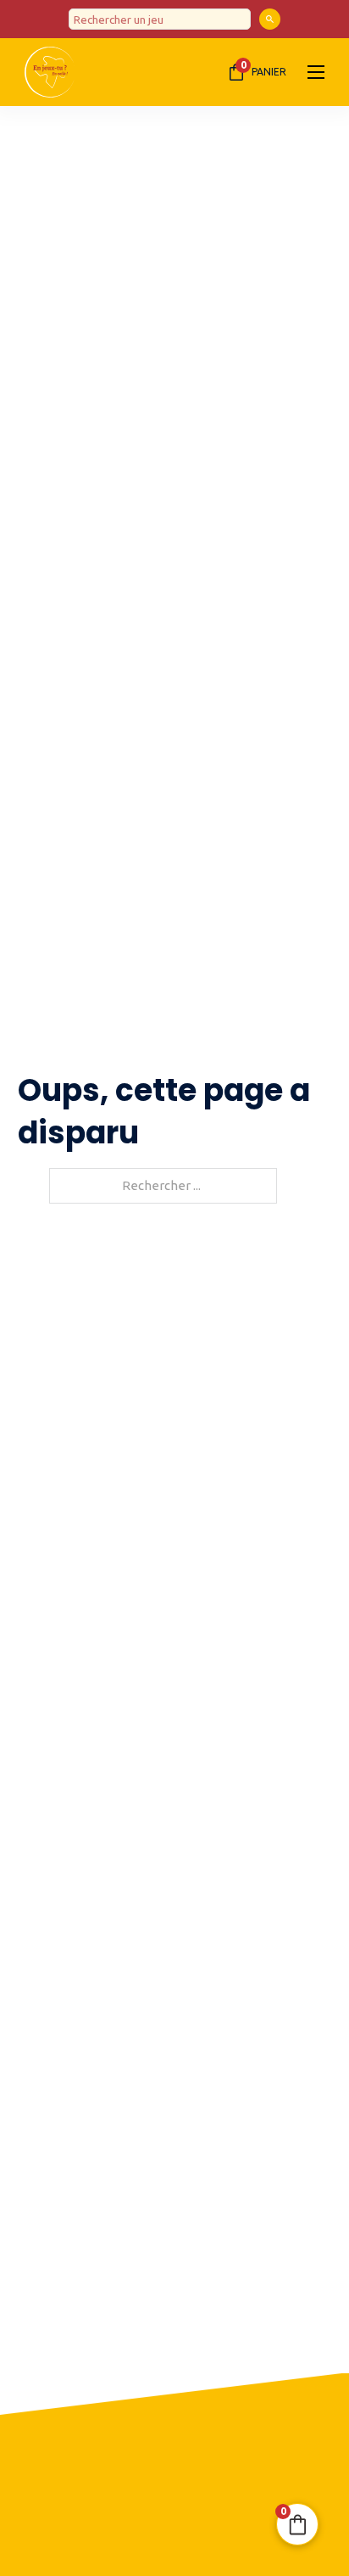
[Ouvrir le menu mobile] (316, 72)
